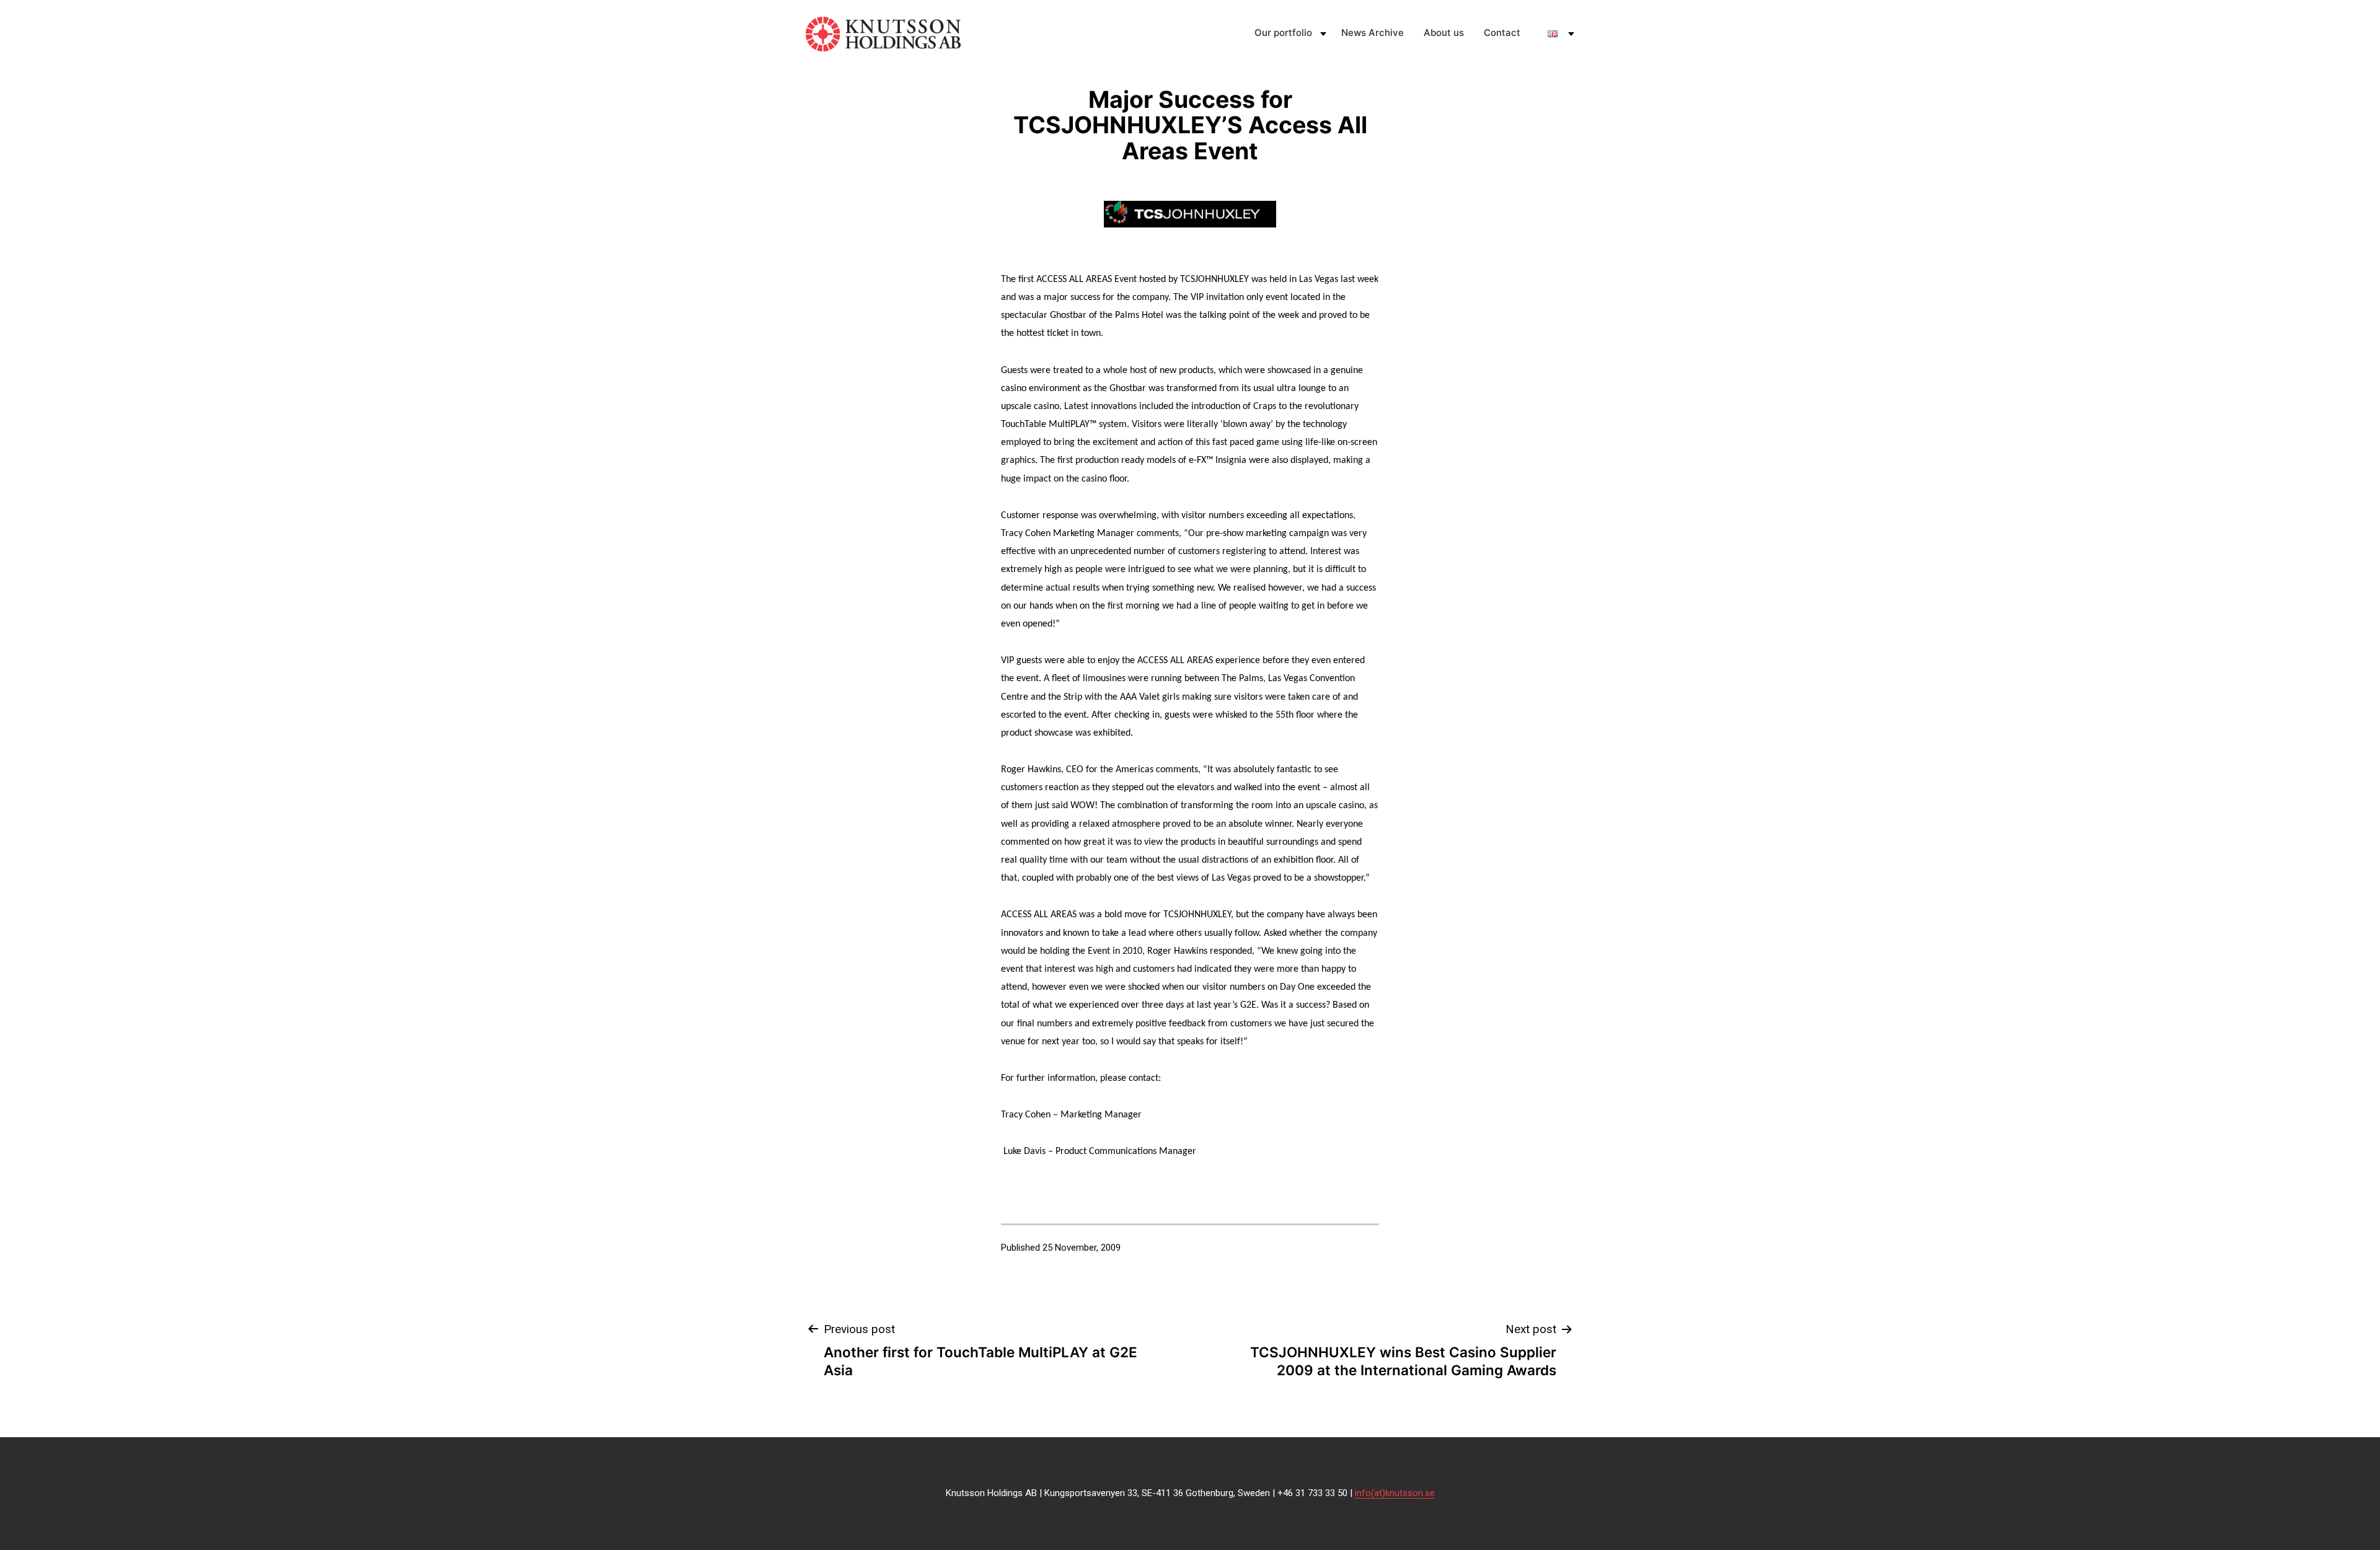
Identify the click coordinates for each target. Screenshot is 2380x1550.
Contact (1502, 33)
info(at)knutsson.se (1395, 1493)
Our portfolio (1283, 33)
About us (1444, 33)
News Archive (1373, 33)
